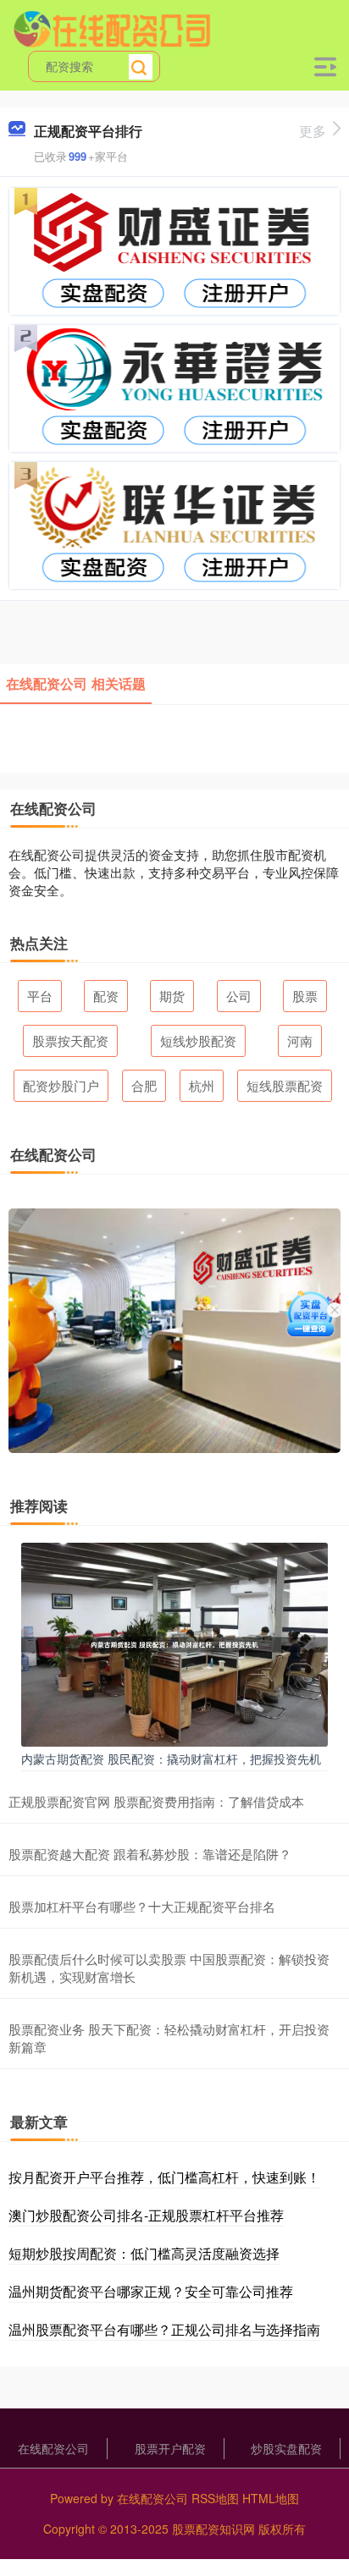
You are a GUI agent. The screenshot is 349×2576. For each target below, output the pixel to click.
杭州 (202, 1085)
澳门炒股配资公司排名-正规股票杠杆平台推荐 (146, 2215)
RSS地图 (215, 2498)
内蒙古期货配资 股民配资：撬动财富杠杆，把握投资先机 (171, 1759)
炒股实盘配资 (286, 2448)
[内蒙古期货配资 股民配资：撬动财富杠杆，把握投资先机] (174, 1643)
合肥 (144, 1085)
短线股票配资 (285, 1085)
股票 (305, 996)
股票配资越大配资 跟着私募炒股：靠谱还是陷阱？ (150, 1854)
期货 (172, 996)
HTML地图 (271, 2498)
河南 (300, 1040)
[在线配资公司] (112, 28)
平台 (40, 996)
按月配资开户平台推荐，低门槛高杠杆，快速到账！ (164, 2177)
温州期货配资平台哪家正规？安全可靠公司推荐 (151, 2291)
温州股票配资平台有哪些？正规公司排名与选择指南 (164, 2329)
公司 (239, 996)
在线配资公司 (53, 2448)
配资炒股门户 (61, 1085)
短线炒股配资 (198, 1040)
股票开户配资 (170, 2448)
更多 (313, 131)
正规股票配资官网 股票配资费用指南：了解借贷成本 (156, 1801)
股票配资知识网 (213, 2529)
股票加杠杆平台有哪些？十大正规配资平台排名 (142, 1906)
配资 (106, 996)
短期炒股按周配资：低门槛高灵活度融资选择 (144, 2253)
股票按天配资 (70, 1040)
